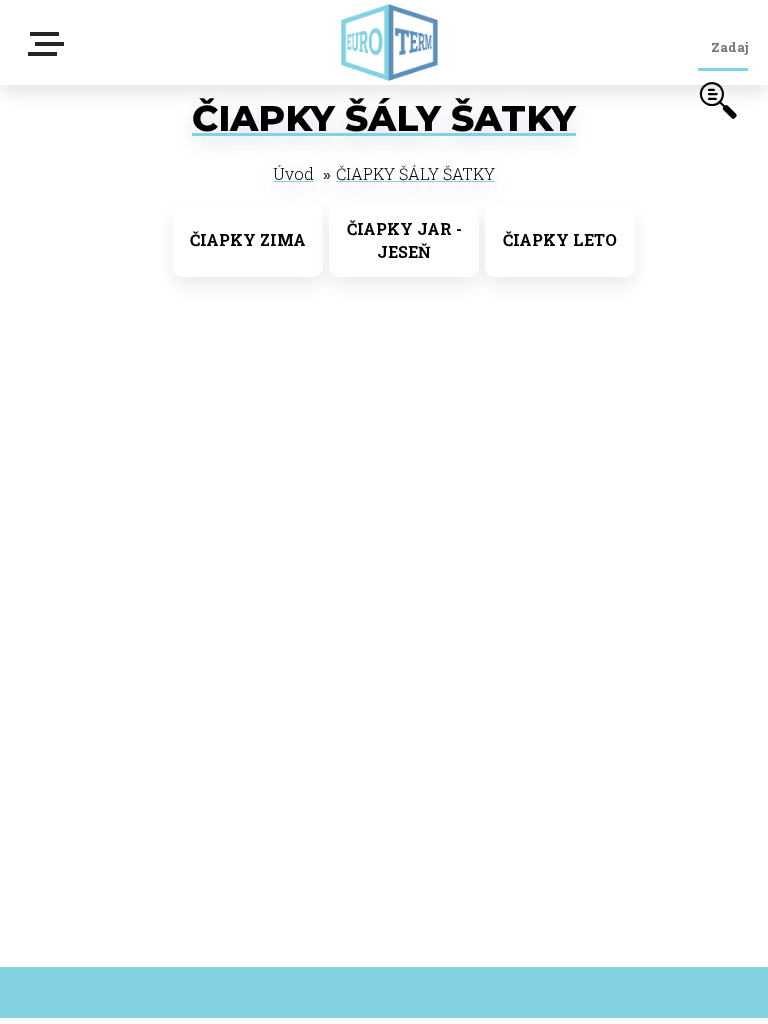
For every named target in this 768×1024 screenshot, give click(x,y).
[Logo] (389, 42)
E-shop (50, 50)
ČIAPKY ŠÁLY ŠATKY (415, 173)
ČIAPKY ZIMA (248, 239)
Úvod (293, 173)
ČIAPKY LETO (560, 239)
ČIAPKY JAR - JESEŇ (404, 240)
